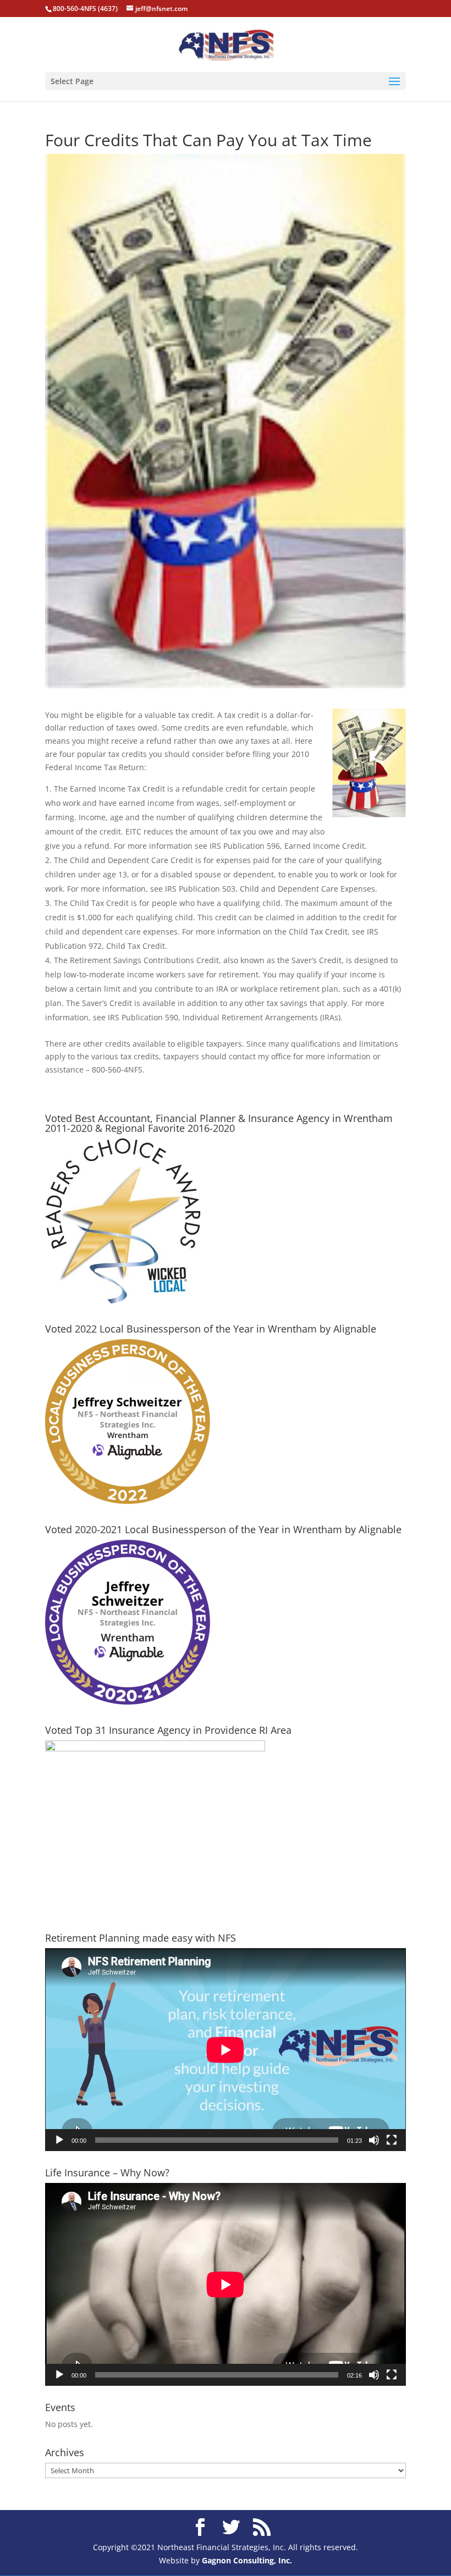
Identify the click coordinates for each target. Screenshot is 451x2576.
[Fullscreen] (392, 2140)
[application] (226, 2050)
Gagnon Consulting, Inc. (247, 2560)
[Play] (59, 2140)
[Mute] (374, 2140)
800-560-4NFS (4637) (85, 9)
